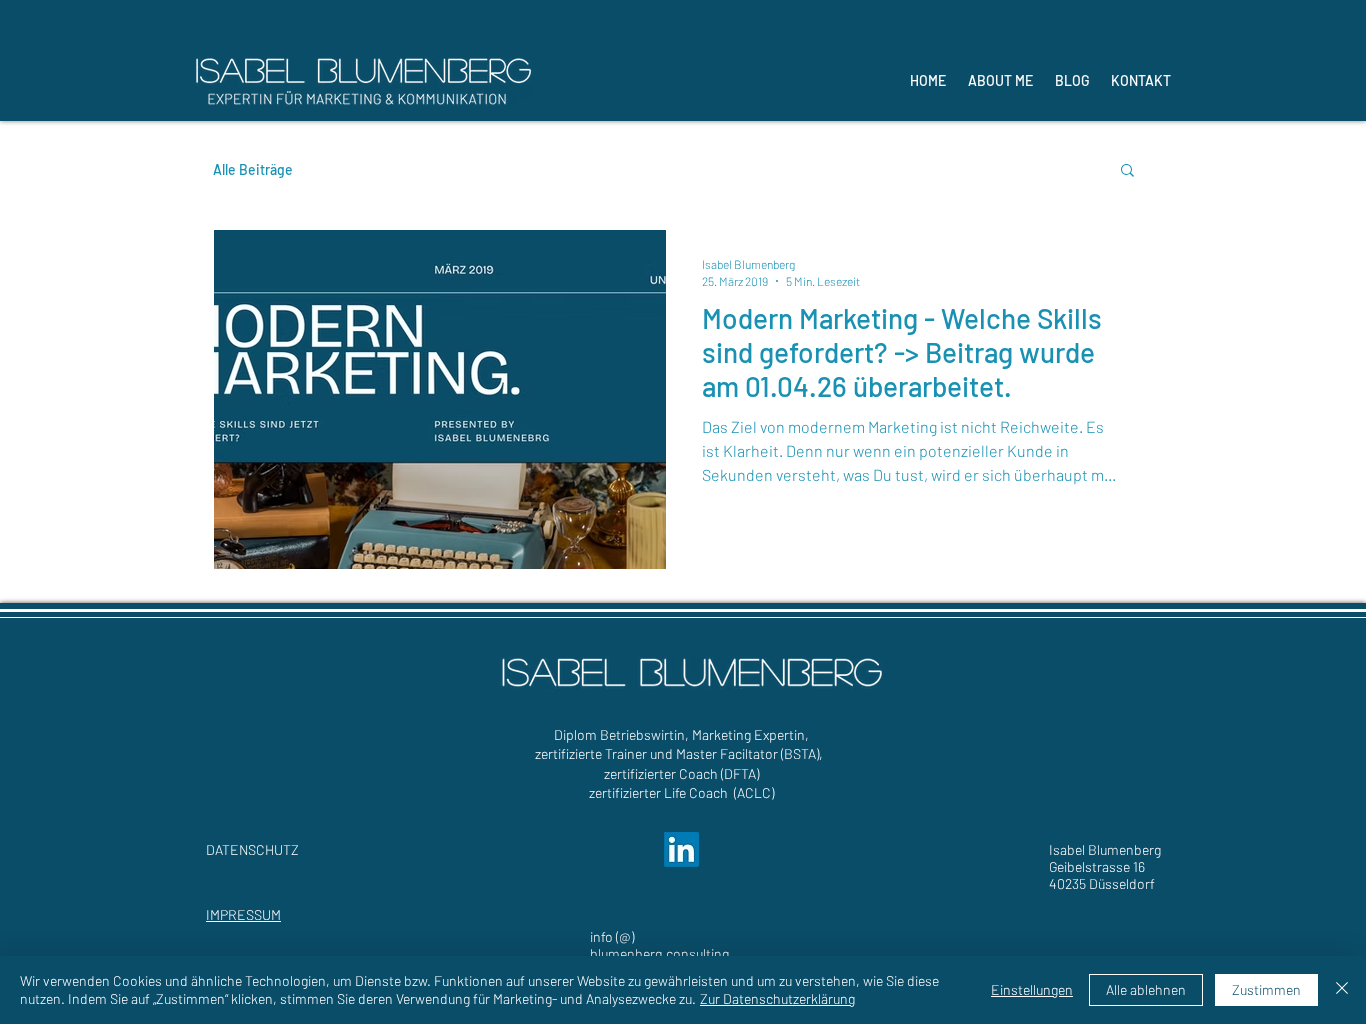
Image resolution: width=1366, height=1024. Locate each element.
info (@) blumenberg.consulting (659, 945)
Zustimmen (1266, 989)
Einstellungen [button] (1032, 989)
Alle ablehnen (1146, 989)
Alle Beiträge (253, 169)
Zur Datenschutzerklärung (777, 998)
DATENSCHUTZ (252, 849)
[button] (1127, 171)
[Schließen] (1342, 990)
